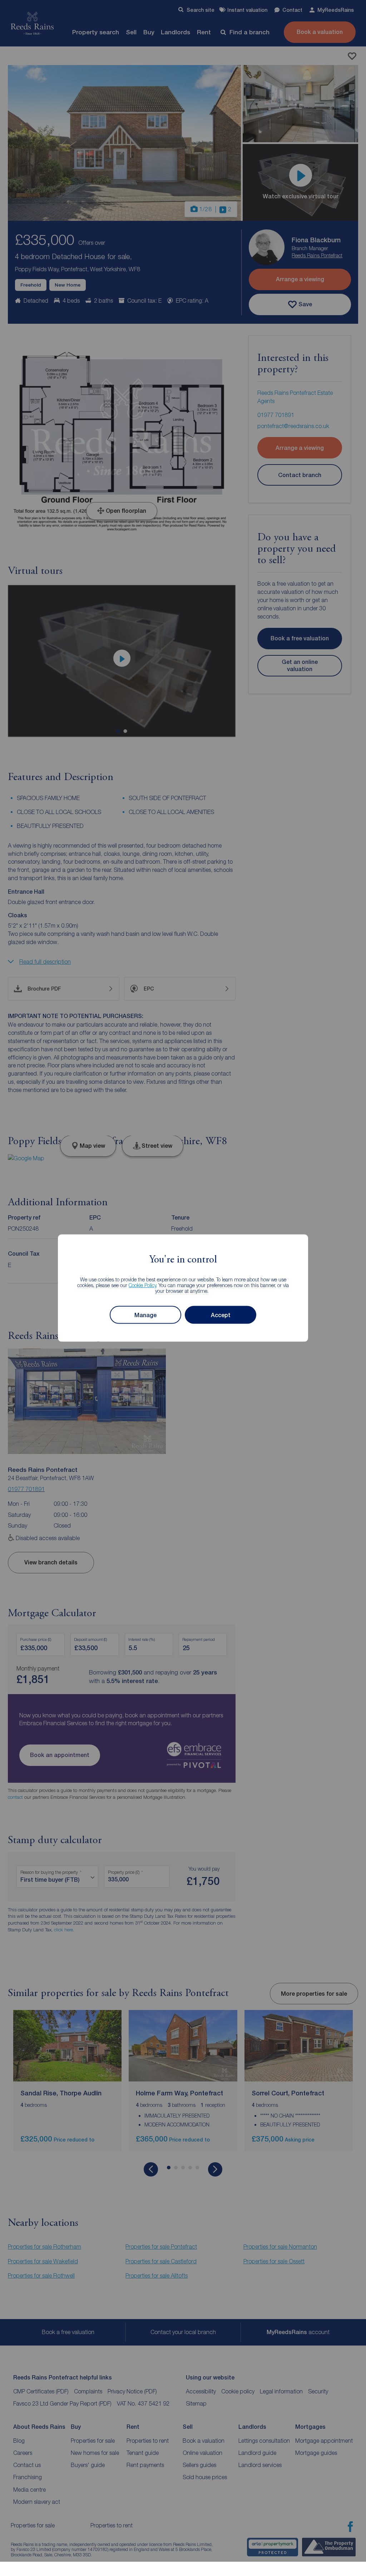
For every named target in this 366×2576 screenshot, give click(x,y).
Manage (145, 1315)
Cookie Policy (142, 1285)
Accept (221, 1315)
